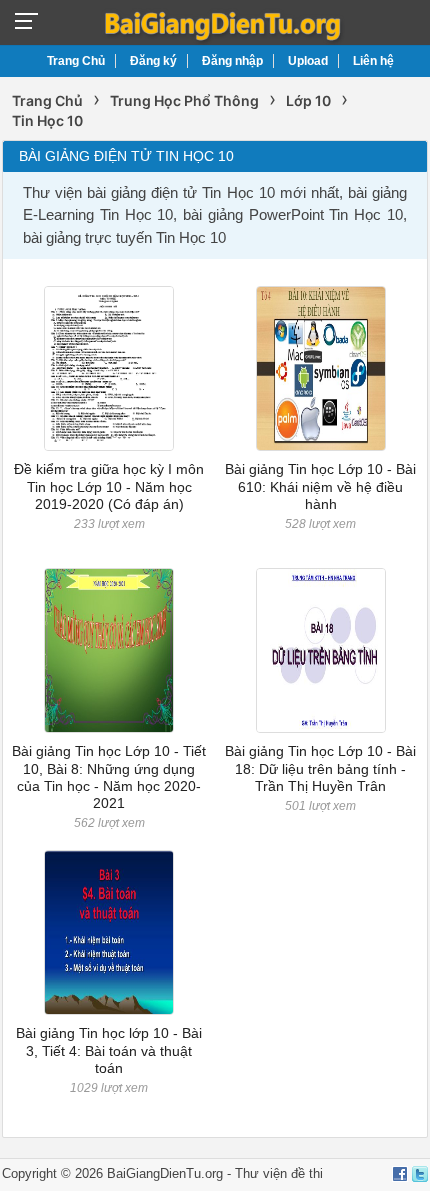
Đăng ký (153, 61)
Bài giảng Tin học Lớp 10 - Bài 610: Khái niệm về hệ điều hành (320, 486)
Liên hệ (373, 61)
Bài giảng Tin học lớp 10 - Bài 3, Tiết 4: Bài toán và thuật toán (109, 1050)
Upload (308, 61)
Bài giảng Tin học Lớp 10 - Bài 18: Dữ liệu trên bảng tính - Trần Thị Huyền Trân (320, 768)
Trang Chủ (76, 61)
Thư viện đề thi (279, 1173)
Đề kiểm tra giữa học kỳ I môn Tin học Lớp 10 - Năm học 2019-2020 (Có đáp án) (109, 486)
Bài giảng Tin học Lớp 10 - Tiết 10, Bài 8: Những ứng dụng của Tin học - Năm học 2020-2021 (109, 777)
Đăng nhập (232, 61)
